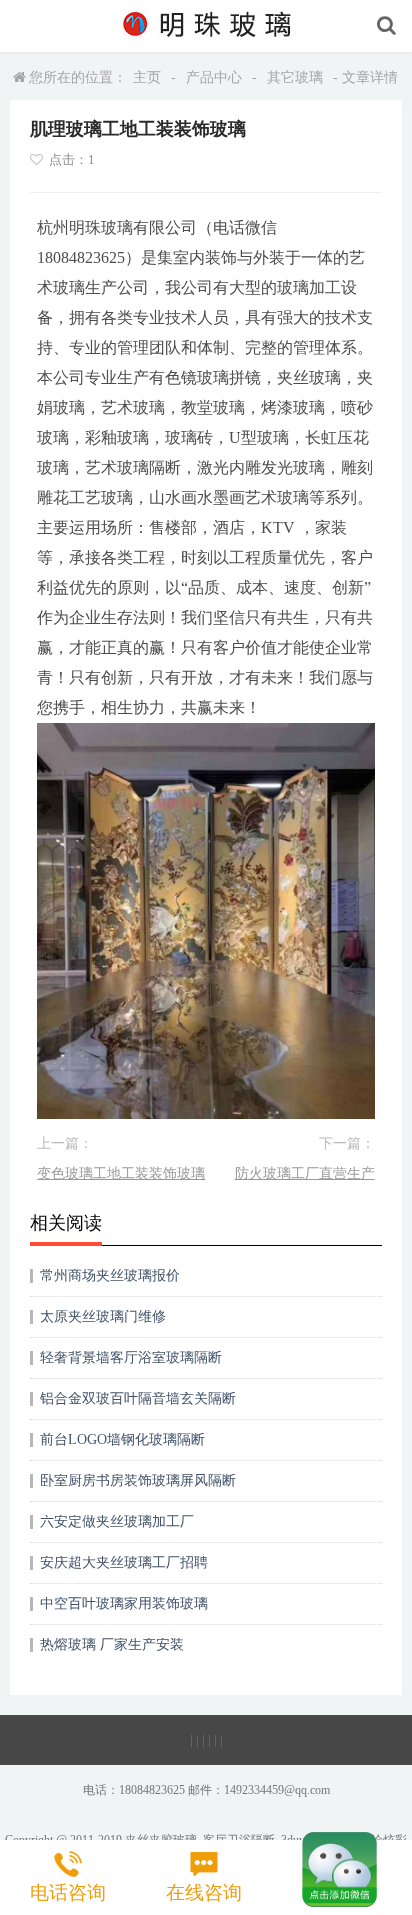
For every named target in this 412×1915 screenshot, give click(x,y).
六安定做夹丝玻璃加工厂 (117, 1521)
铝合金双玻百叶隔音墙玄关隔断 (138, 1398)
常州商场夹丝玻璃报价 (110, 1275)
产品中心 (214, 77)
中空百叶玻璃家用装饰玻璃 (124, 1603)
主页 (147, 77)
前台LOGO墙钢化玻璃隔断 (122, 1439)
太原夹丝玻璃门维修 (103, 1316)
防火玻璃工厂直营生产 (305, 1173)
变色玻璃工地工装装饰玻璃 (121, 1173)
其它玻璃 (295, 77)
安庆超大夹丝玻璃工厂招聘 (124, 1562)
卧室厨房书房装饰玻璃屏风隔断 (138, 1480)
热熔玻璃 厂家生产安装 (112, 1644)
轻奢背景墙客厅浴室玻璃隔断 (131, 1357)
